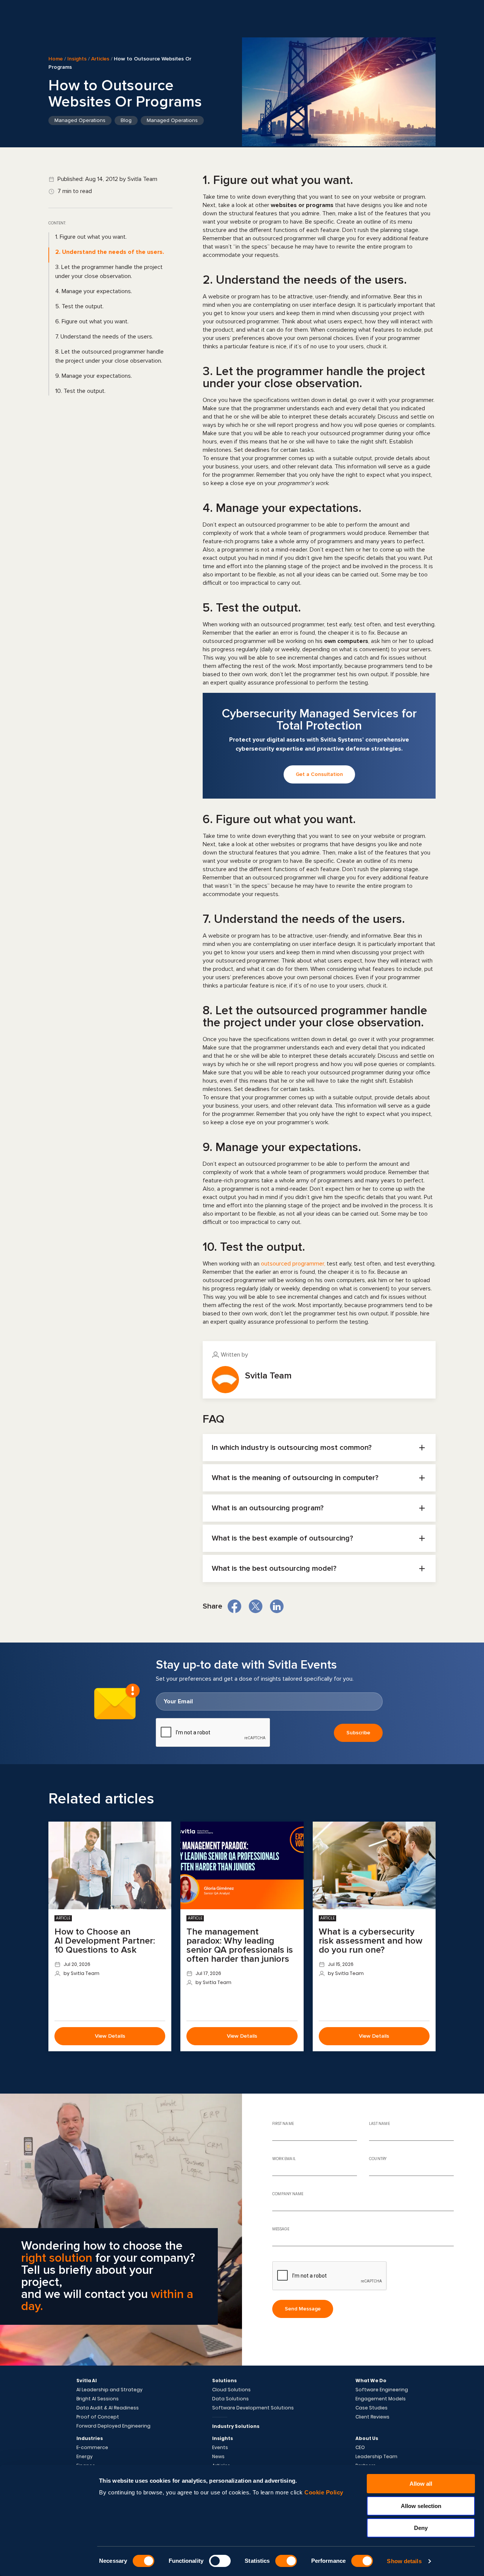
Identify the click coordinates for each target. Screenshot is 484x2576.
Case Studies (372, 2408)
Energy (85, 2457)
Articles (100, 59)
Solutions (224, 2381)
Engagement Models (381, 2399)
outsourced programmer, (293, 1264)
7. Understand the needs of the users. (104, 337)
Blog (126, 120)
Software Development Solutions (253, 2408)
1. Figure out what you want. (91, 237)
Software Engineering (382, 2390)
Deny (421, 2528)
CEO (360, 2448)
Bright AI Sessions (98, 2399)
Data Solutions (230, 2399)
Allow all (421, 2484)
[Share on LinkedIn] (277, 1606)
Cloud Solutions (231, 2390)
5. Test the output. (79, 306)
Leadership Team (376, 2457)
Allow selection (421, 2506)
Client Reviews (372, 2417)
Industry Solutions (236, 2426)
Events (220, 2448)
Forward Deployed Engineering (113, 2426)
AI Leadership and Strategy (109, 2390)
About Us (367, 2438)
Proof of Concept (98, 2417)
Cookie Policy (324, 2492)
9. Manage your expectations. (94, 376)
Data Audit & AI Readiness (108, 2408)
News (218, 2457)
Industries (90, 2438)
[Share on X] (256, 1606)
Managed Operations (80, 120)
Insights (77, 59)
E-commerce (92, 2448)
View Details (110, 2036)
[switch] (220, 2561)
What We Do (371, 2381)
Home (56, 59)
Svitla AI (87, 2381)
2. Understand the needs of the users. (110, 252)
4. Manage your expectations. (94, 291)
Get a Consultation (319, 774)
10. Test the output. (80, 391)
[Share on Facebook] (234, 1606)
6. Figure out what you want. (92, 321)
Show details (404, 2561)
